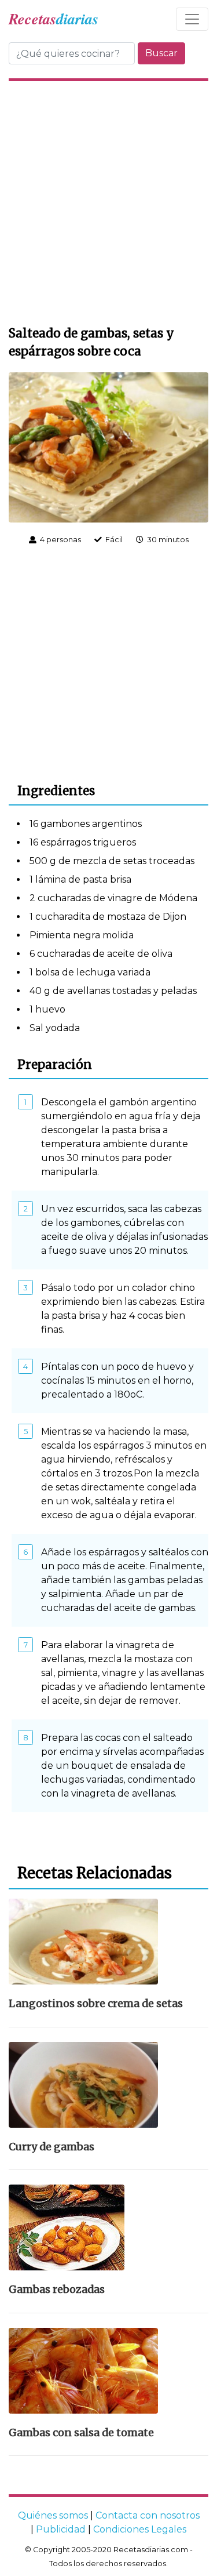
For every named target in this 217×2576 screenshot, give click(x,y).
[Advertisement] (108, 202)
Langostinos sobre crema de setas (96, 2004)
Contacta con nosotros (148, 2515)
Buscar (161, 53)
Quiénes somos (53, 2515)
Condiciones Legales (140, 2529)
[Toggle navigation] (192, 19)
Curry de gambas (52, 2147)
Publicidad (61, 2529)
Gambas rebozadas (57, 2290)
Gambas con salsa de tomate (81, 2433)
